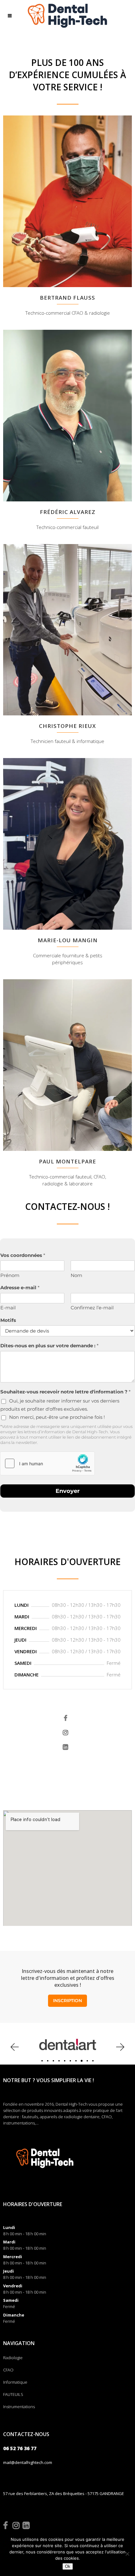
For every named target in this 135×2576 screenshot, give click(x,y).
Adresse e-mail (20, 1288)
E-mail (8, 1308)
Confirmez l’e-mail (92, 1308)
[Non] (127, 2554)
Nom (76, 1275)
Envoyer (68, 1491)
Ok (68, 2566)
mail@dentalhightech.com (28, 2462)
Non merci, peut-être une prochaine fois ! (57, 1417)
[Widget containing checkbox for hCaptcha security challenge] (47, 1463)
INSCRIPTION (67, 2001)
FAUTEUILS (13, 2394)
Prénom (10, 1275)
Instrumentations (19, 2407)
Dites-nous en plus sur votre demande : (49, 1346)
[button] (14, 2047)
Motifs (8, 1320)
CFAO (8, 2370)
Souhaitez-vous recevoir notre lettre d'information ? (65, 1392)
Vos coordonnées (23, 1255)
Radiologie (13, 2358)
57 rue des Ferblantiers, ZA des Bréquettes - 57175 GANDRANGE (64, 2493)
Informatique (15, 2382)
